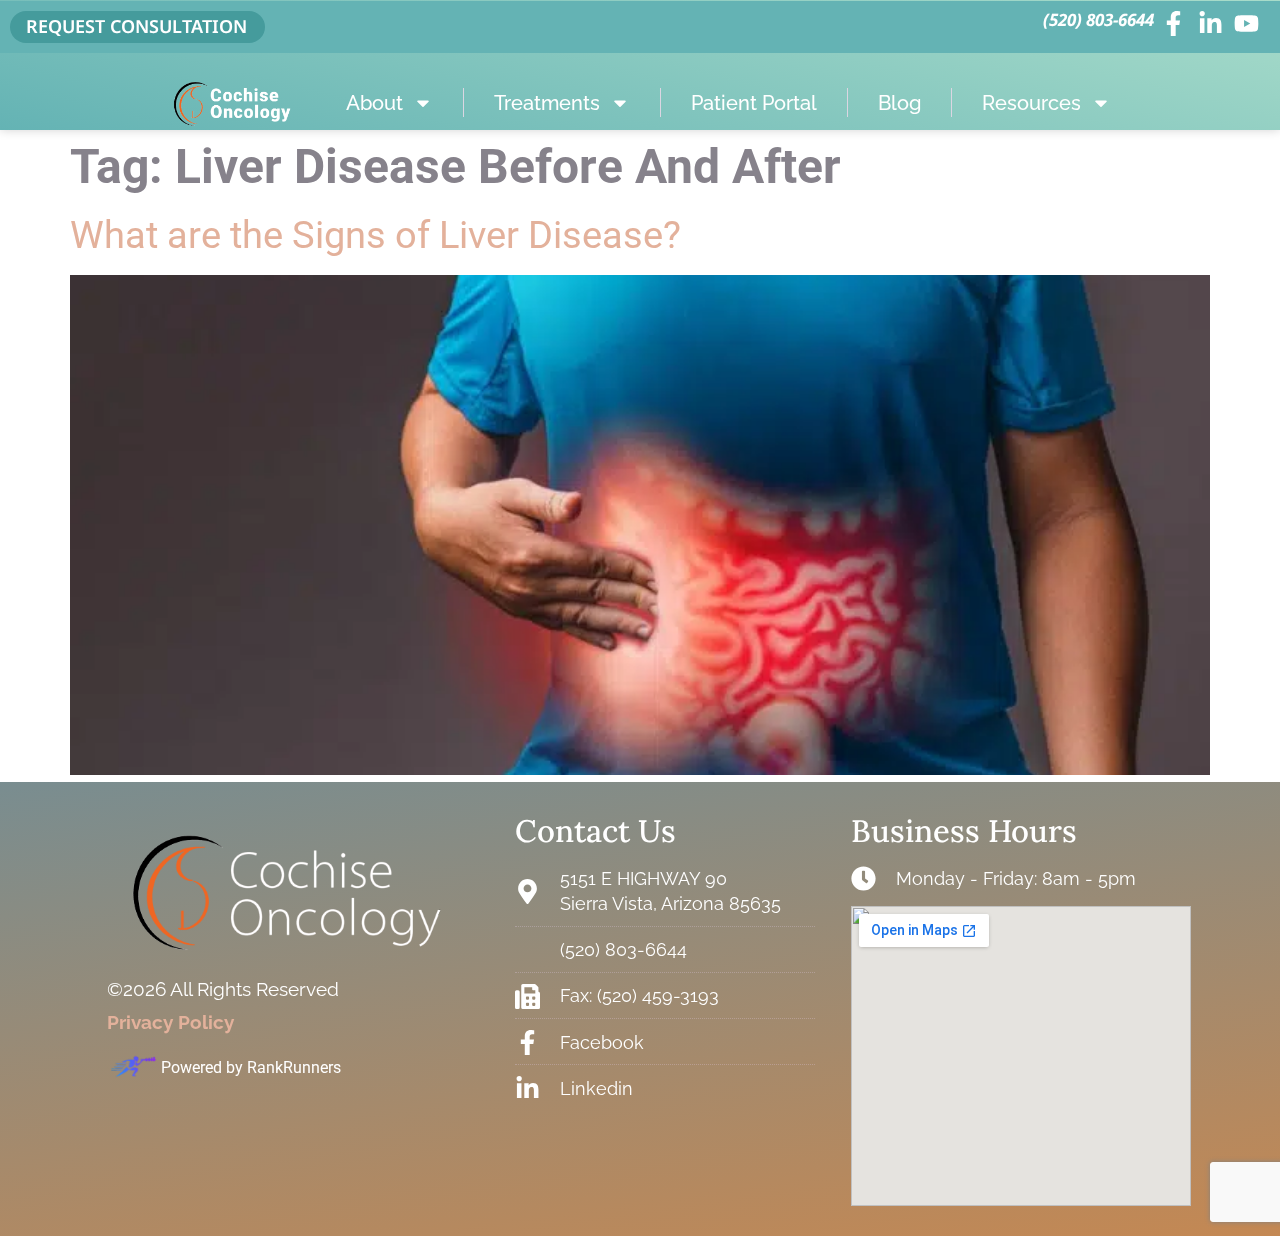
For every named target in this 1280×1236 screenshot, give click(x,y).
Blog (899, 103)
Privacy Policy (170, 1022)
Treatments (547, 103)
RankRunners (294, 1067)
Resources (1031, 103)
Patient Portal (754, 103)
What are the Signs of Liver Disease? (375, 235)
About (374, 103)
